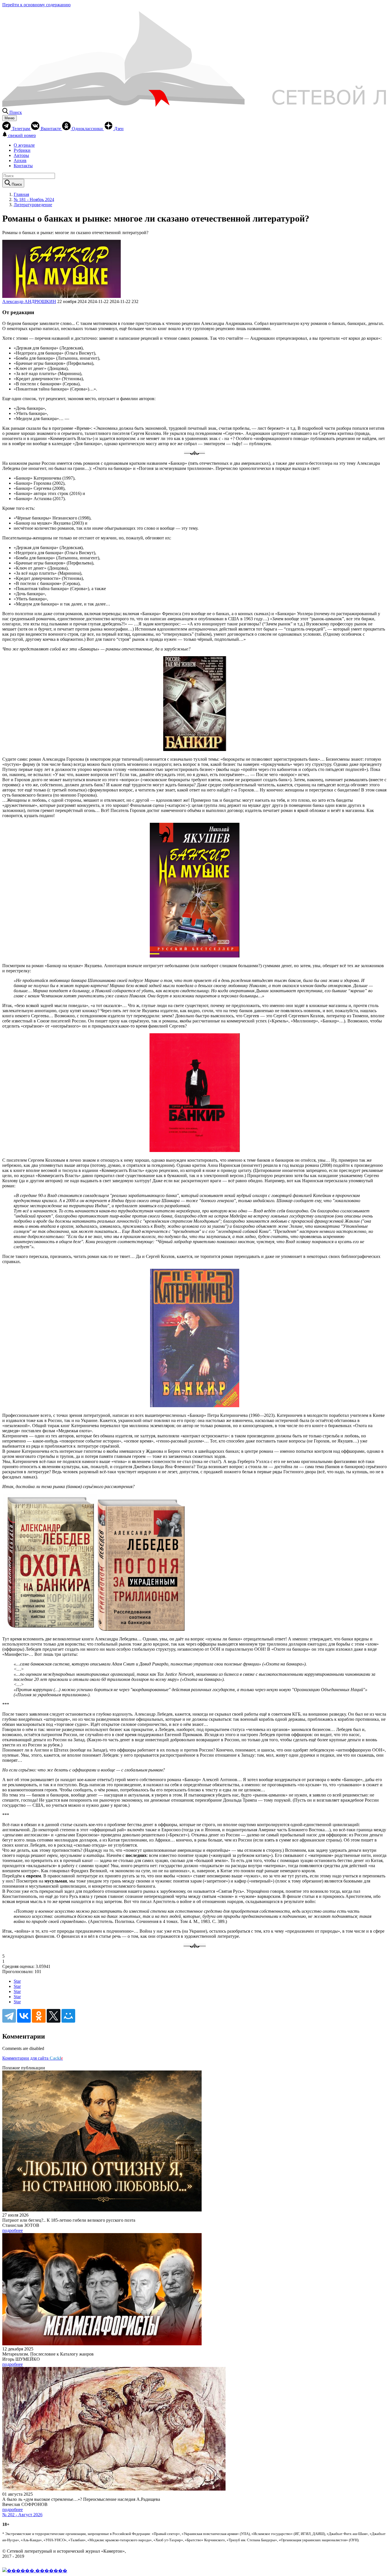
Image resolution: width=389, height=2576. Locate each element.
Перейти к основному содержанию (36, 5)
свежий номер (22, 135)
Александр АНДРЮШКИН (29, 301)
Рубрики (22, 150)
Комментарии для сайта (33, 2058)
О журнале (24, 145)
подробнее (13, 2230)
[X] (54, 2016)
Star (17, 1981)
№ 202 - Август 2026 (22, 2515)
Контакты (23, 166)
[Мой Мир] (68, 2016)
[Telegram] (9, 2016)
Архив (20, 160)
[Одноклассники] (39, 2016)
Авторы (21, 155)
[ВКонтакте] (24, 2016)
